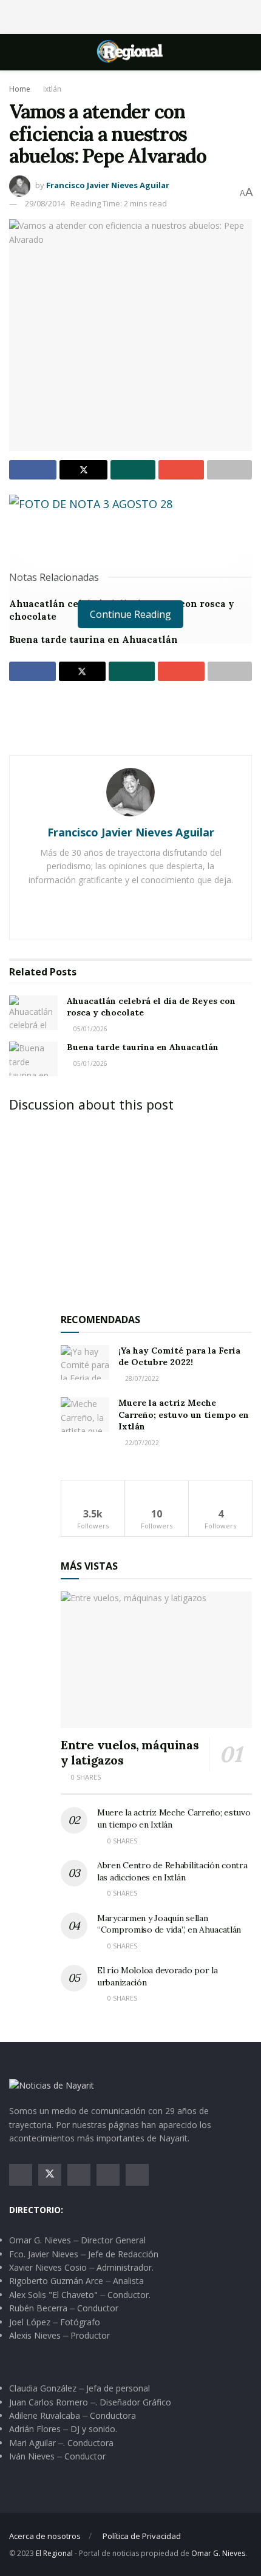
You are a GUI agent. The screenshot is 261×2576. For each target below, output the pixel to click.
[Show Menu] (14, 52)
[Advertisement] (130, 15)
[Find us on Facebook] (21, 2175)
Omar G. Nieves (218, 2553)
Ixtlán (52, 89)
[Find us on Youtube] (108, 2175)
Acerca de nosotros (45, 2536)
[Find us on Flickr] (137, 2175)
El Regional (54, 2553)
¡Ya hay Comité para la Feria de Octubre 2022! (179, 1357)
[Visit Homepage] (130, 52)
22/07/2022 (141, 1443)
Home (20, 89)
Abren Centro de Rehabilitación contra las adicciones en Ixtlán (172, 1871)
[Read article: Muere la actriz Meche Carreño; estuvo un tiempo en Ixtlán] (85, 1415)
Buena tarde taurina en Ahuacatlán (93, 639)
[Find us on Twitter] (50, 2175)
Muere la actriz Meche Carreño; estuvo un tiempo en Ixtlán (184, 1415)
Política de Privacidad (142, 2536)
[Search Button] (247, 52)
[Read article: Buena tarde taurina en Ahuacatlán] (33, 1059)
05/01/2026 (90, 1029)
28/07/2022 (141, 1378)
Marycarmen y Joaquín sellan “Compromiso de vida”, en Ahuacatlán (169, 1924)
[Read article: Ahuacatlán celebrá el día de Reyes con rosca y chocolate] (33, 1013)
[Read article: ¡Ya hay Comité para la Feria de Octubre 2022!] (85, 1362)
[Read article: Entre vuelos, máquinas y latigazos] (156, 1660)
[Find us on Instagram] (79, 2175)
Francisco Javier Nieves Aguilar (108, 185)
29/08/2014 (45, 203)
